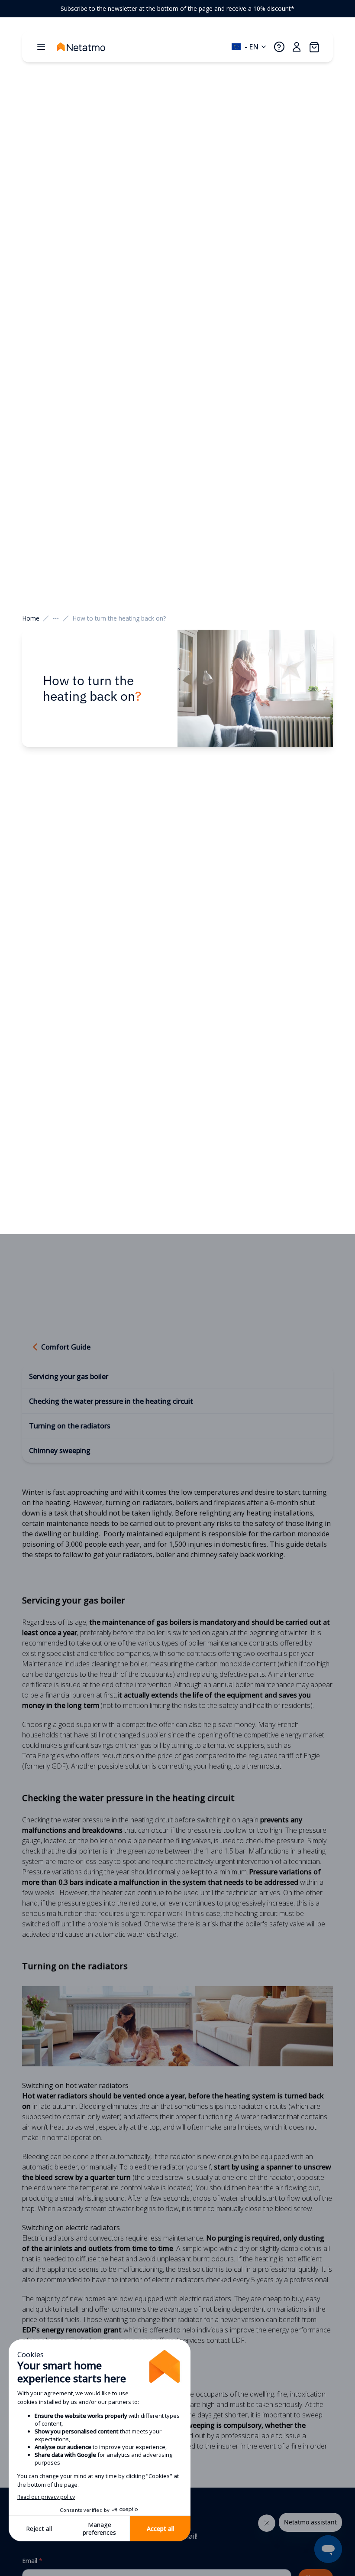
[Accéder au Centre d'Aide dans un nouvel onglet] (279, 47)
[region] (177, 9)
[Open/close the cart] (314, 47)
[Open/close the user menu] (297, 47)
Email (32, 2561)
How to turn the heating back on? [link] (119, 618)
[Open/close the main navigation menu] (41, 47)
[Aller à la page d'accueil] (90, 47)
